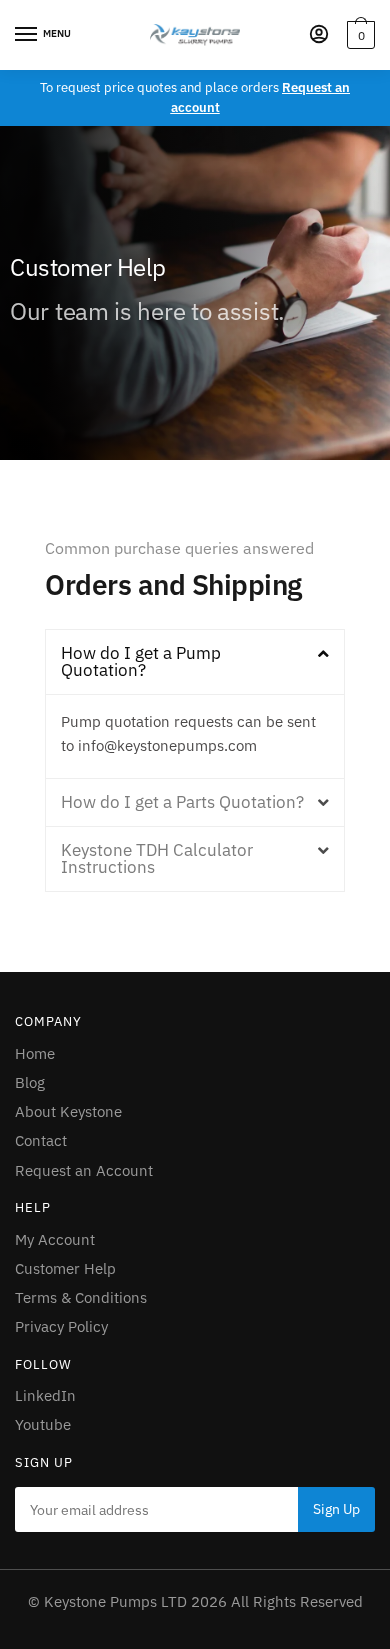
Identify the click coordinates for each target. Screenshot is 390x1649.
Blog (30, 1082)
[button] (195, 662)
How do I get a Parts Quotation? (182, 802)
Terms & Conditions (81, 1297)
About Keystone (68, 1111)
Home (35, 1053)
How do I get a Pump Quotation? (141, 661)
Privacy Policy (61, 1326)
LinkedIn (45, 1395)
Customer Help (65, 1268)
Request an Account (84, 1170)
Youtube (43, 1424)
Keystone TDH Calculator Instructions (157, 858)
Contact (41, 1140)
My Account (55, 1239)
